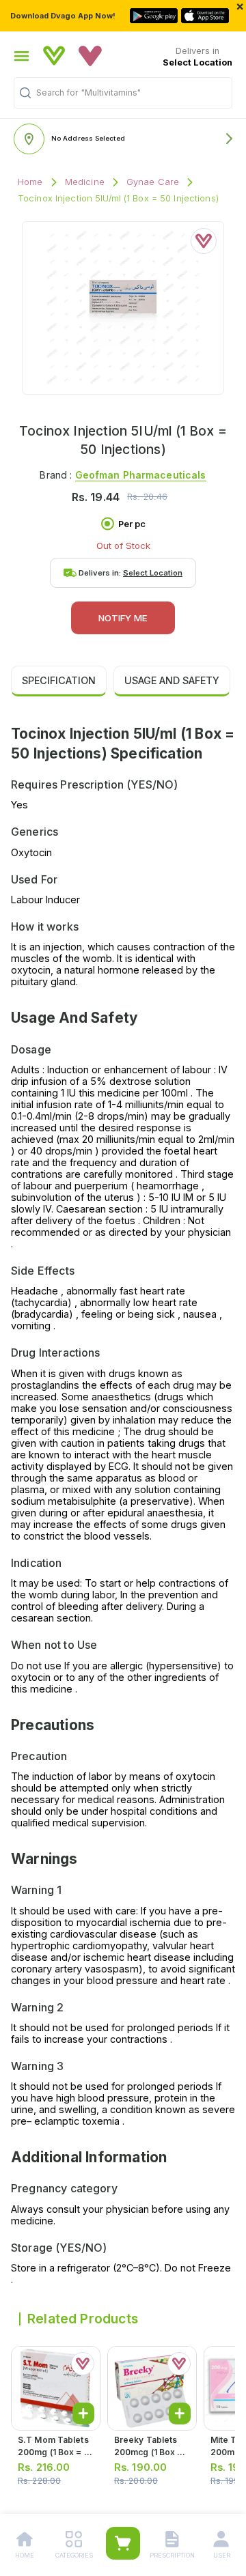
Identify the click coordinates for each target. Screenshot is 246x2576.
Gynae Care (153, 182)
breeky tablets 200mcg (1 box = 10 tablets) (149, 2452)
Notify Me (123, 618)
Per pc (132, 524)
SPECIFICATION (59, 680)
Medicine (85, 182)
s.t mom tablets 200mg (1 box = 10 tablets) (55, 2452)
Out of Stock (123, 546)
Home (30, 182)
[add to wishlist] (204, 241)
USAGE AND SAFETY (172, 680)
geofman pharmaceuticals (141, 475)
